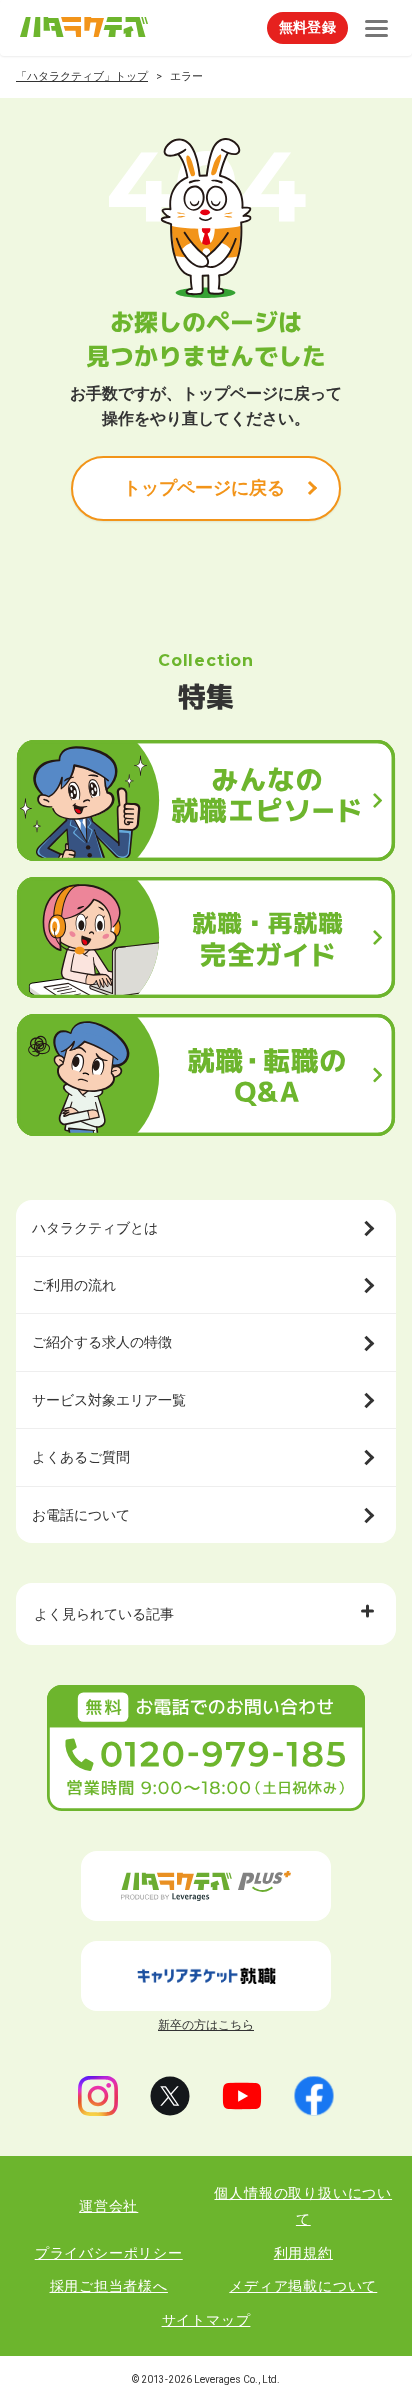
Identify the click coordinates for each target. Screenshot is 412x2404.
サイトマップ (206, 2320)
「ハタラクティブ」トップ (82, 76)
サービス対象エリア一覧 (109, 1400)
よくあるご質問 (81, 1457)
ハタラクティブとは (95, 1228)
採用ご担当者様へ (109, 2286)
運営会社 (108, 2206)
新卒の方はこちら (206, 2025)
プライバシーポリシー (109, 2253)
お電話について (81, 1515)
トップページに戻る (204, 487)
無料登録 (307, 27)
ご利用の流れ (74, 1285)
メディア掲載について (303, 2286)
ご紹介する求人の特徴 (102, 1342)
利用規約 (303, 2253)
